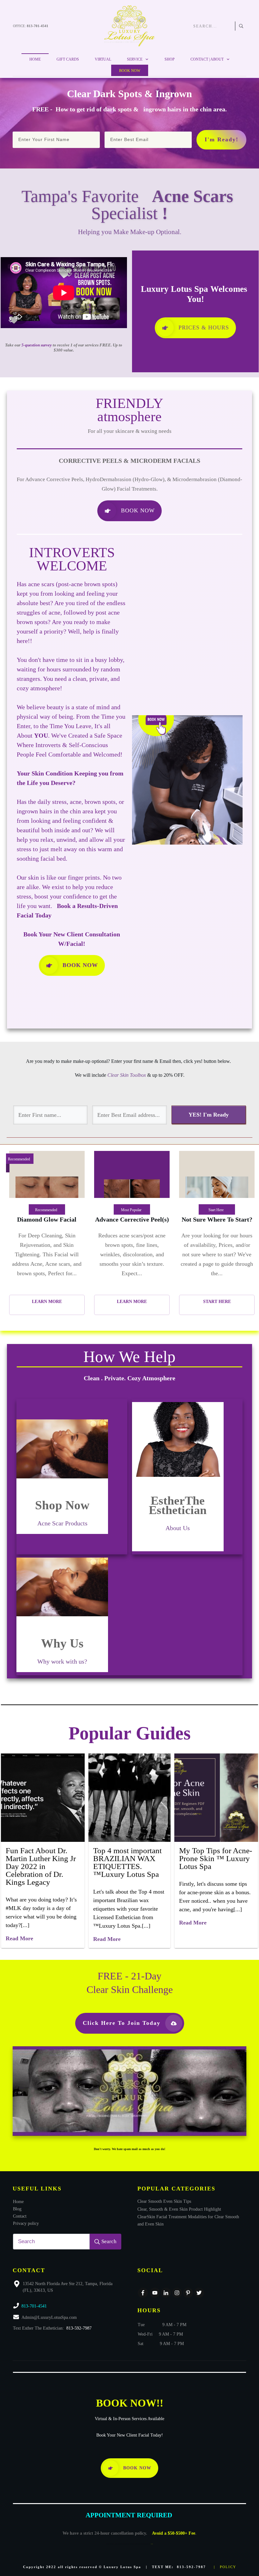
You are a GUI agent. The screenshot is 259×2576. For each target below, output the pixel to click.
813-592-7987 (79, 2328)
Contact (20, 2216)
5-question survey (37, 345)
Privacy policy (26, 2223)
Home (18, 2202)
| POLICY (225, 2567)
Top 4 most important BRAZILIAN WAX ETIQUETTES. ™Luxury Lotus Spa (127, 1862)
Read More (19, 1938)
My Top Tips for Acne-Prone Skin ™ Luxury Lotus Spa (216, 1858)
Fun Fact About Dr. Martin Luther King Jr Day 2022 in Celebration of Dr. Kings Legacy (41, 1866)
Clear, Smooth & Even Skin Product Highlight (179, 2209)
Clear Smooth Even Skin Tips (164, 2201)
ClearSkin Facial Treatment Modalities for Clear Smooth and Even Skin (188, 2220)
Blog (17, 2209)
